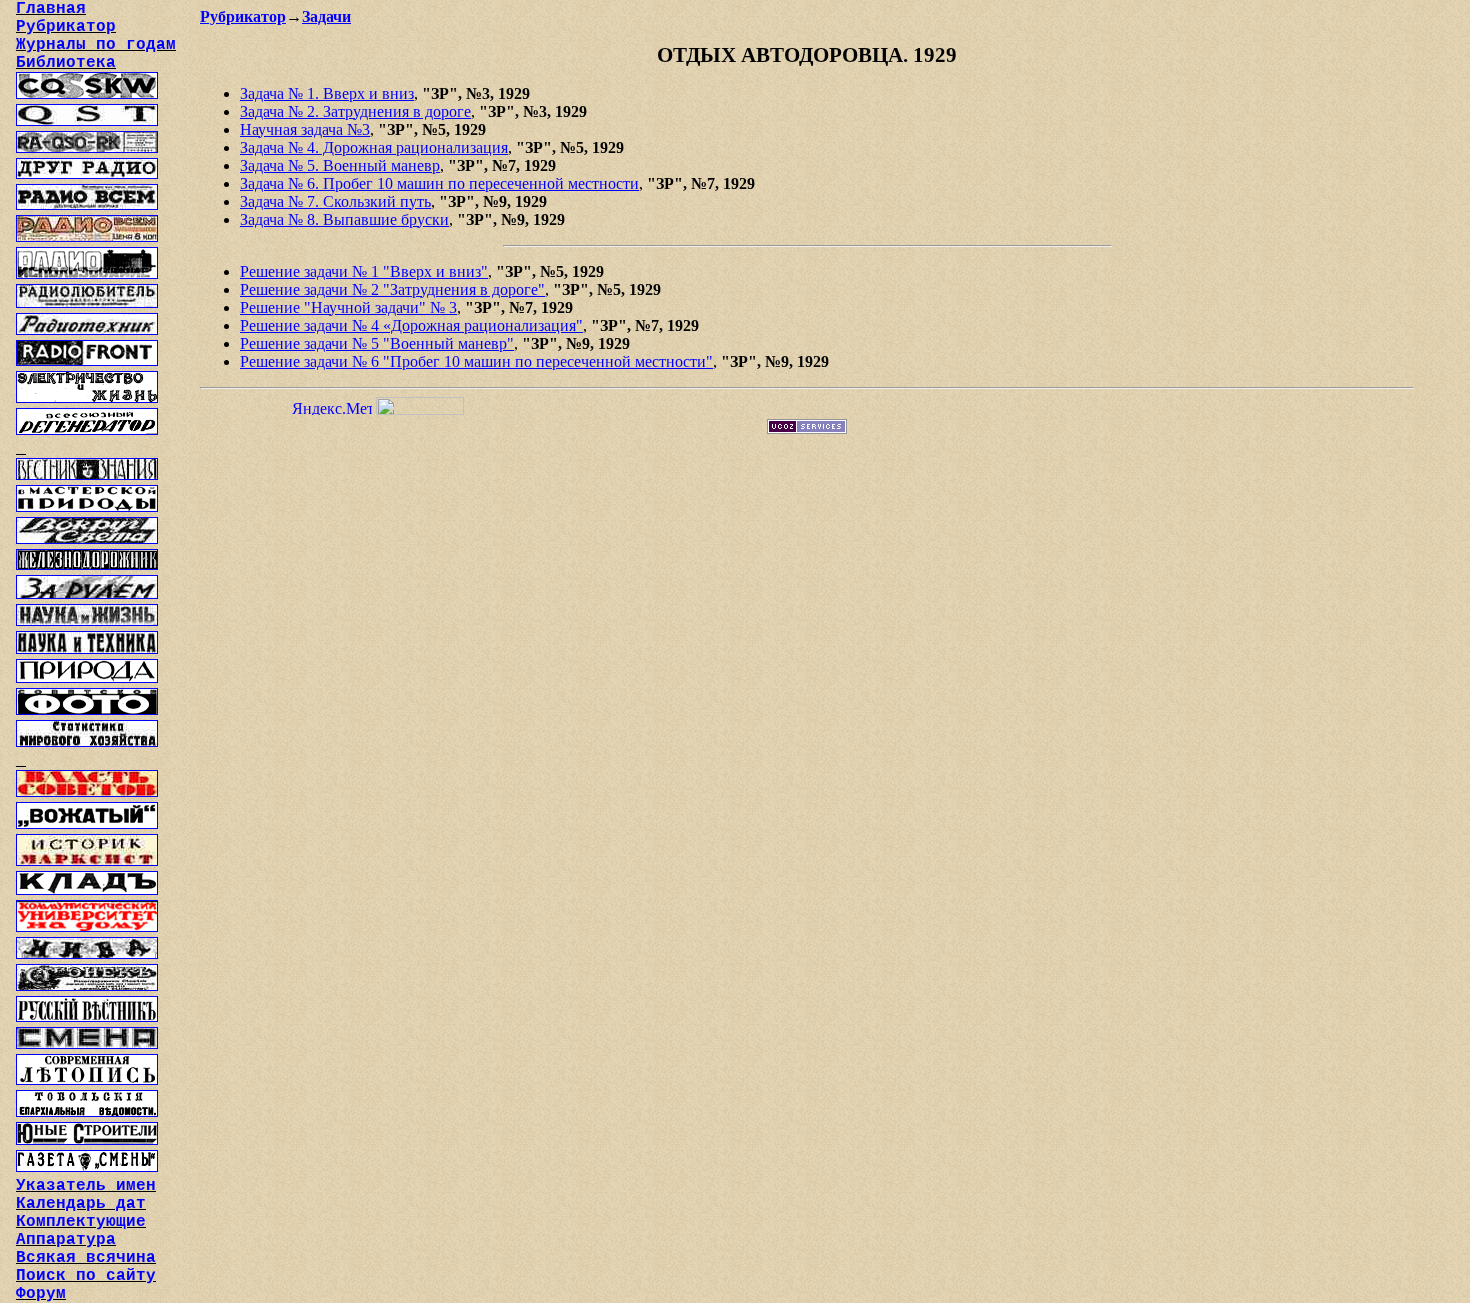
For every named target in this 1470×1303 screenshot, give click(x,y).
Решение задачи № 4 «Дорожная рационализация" (411, 325)
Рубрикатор (243, 16)
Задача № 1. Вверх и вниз (327, 93)
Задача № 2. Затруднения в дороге (355, 111)
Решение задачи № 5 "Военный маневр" (377, 343)
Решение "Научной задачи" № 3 (348, 307)
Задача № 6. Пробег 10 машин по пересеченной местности (439, 183)
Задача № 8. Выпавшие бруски (344, 219)
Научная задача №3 (305, 129)
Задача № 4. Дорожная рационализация (374, 147)
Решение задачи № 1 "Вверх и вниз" (364, 271)
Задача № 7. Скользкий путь (335, 201)
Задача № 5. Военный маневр (340, 165)
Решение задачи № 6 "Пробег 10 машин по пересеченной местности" (476, 361)
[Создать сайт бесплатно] (807, 428)
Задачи (326, 16)
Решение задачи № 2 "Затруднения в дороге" (392, 289)
